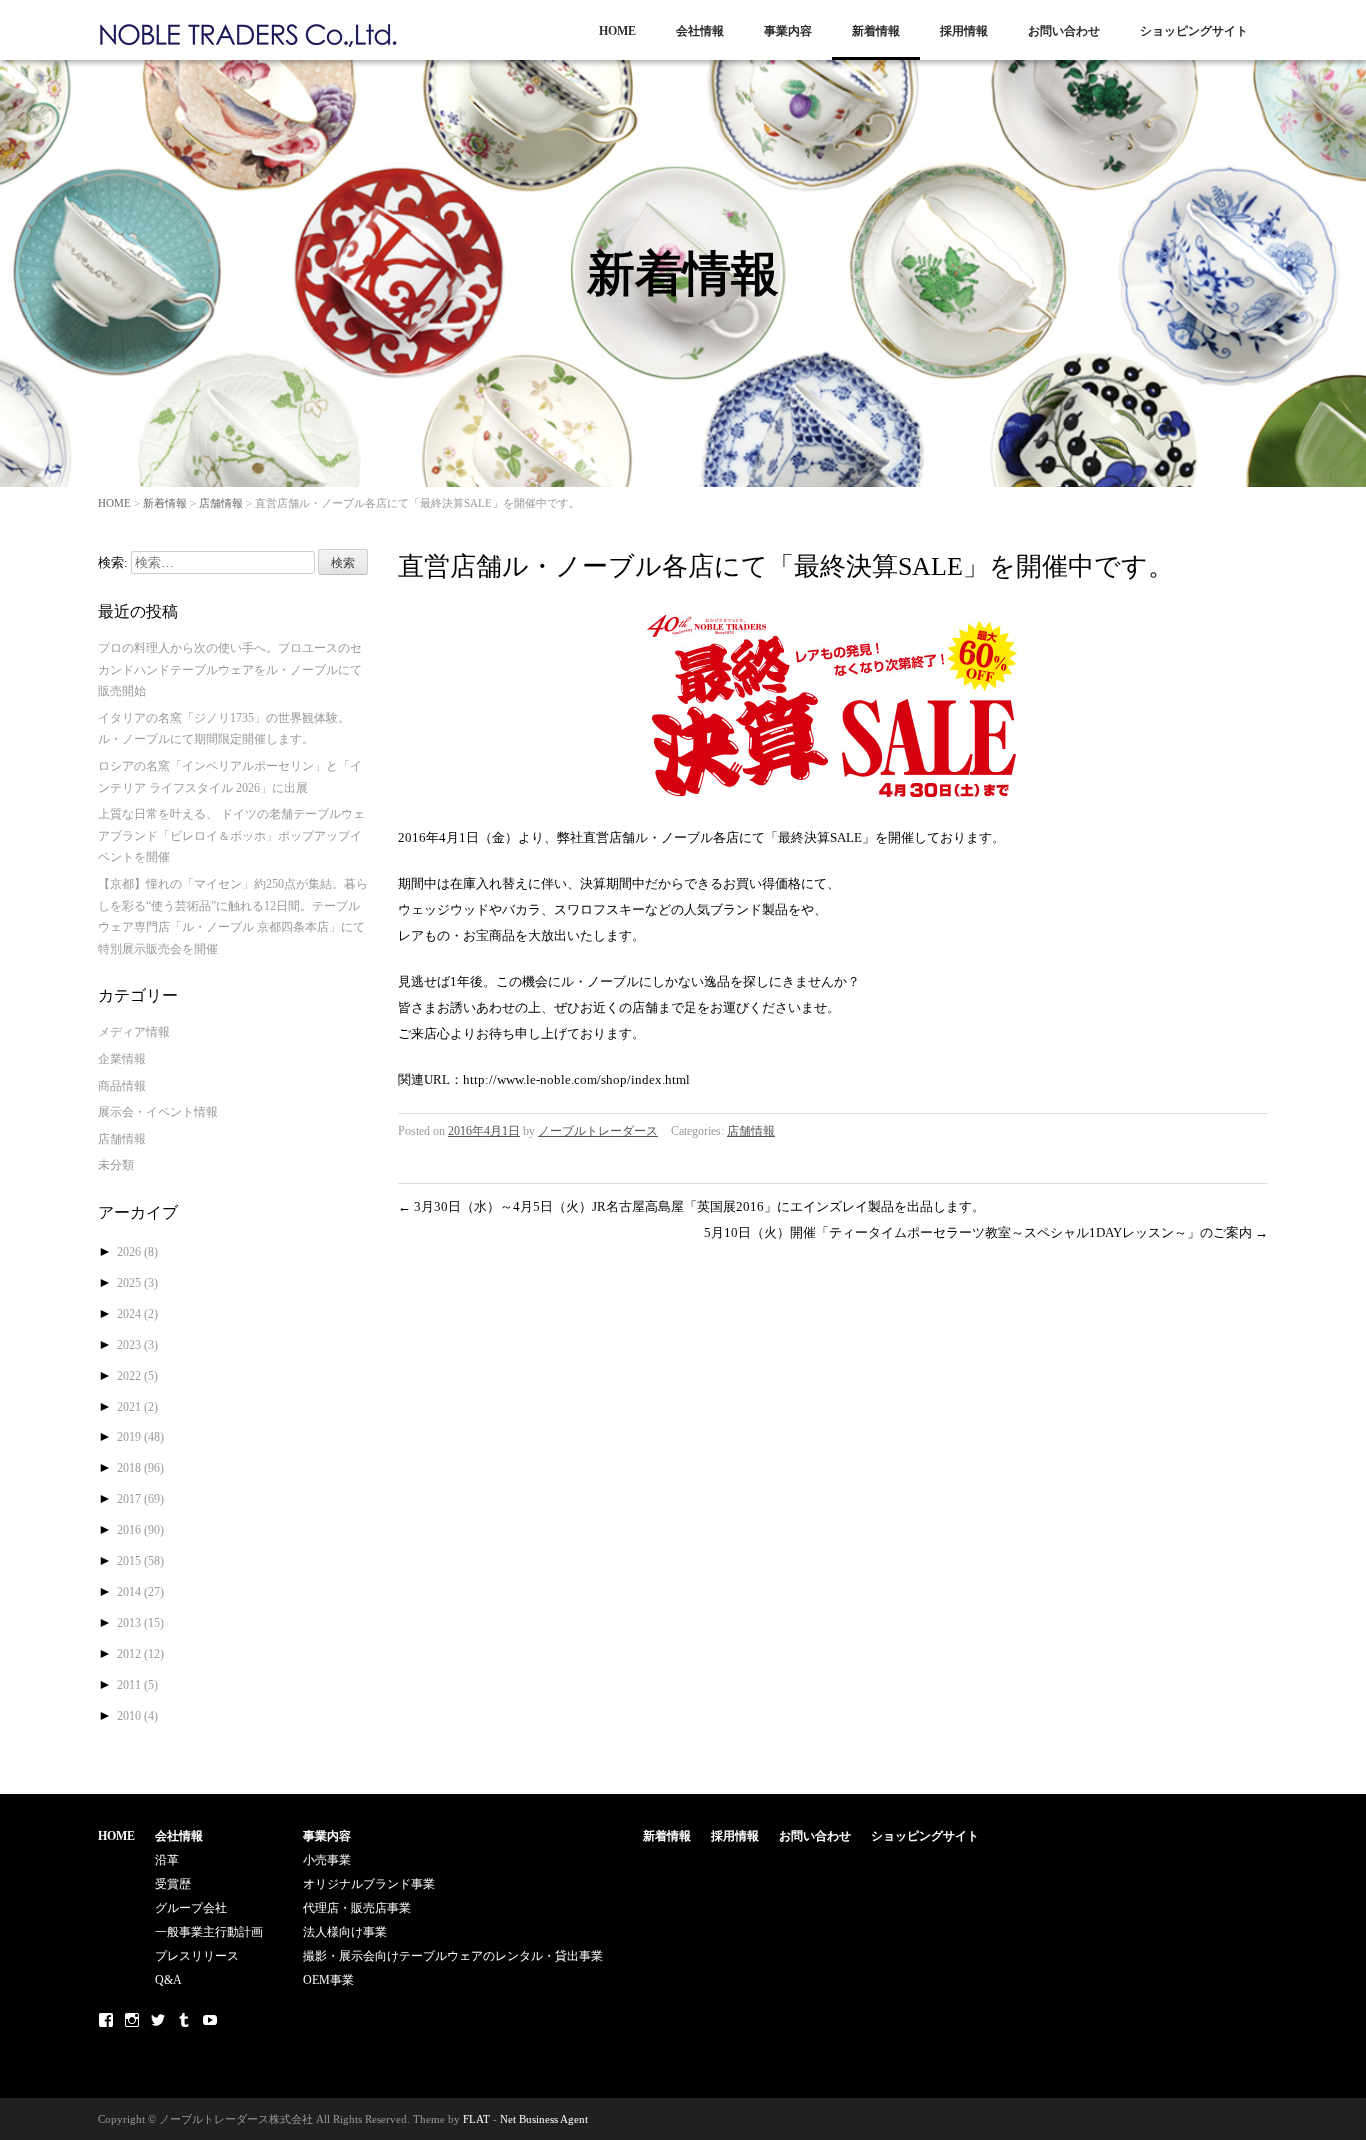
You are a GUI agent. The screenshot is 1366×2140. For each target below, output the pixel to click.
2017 (140, 1499)
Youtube (210, 2020)
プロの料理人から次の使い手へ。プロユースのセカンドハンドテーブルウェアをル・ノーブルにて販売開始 (230, 669)
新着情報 (876, 31)
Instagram (132, 2020)
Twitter (158, 2020)
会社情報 (700, 31)
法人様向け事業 (345, 1932)
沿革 (167, 1860)
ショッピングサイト (1194, 31)
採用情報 (964, 31)
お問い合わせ (1064, 31)
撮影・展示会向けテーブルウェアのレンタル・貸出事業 (453, 1956)
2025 (137, 1283)
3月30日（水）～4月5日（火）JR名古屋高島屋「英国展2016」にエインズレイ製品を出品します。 (691, 1206)
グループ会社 (191, 1908)
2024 (137, 1314)
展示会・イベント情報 (158, 1112)
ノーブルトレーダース (598, 1131)
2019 (140, 1437)
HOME (617, 31)
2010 (137, 1716)
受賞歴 (173, 1884)
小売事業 (327, 1860)
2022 (137, 1376)
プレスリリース (197, 1956)
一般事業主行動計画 (209, 1932)
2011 (137, 1685)
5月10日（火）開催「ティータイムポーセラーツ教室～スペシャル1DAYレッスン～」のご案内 (986, 1232)
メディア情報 (134, 1032)
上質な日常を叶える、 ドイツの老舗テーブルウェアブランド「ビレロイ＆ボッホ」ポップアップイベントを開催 (231, 835)
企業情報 (122, 1059)
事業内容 (788, 31)
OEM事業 (328, 1980)
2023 (137, 1345)
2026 (137, 1252)
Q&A (168, 1980)
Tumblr (184, 2020)
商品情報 (122, 1086)
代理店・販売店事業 (357, 1908)
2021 (137, 1407)
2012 (140, 1654)
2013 (140, 1623)
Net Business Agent (544, 2119)
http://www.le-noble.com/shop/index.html (576, 1079)
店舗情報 (221, 503)
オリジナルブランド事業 (369, 1884)
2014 (140, 1592)
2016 (140, 1530)
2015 (140, 1561)
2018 (140, 1468)
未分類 (116, 1165)
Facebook (106, 2020)
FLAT (476, 2119)
